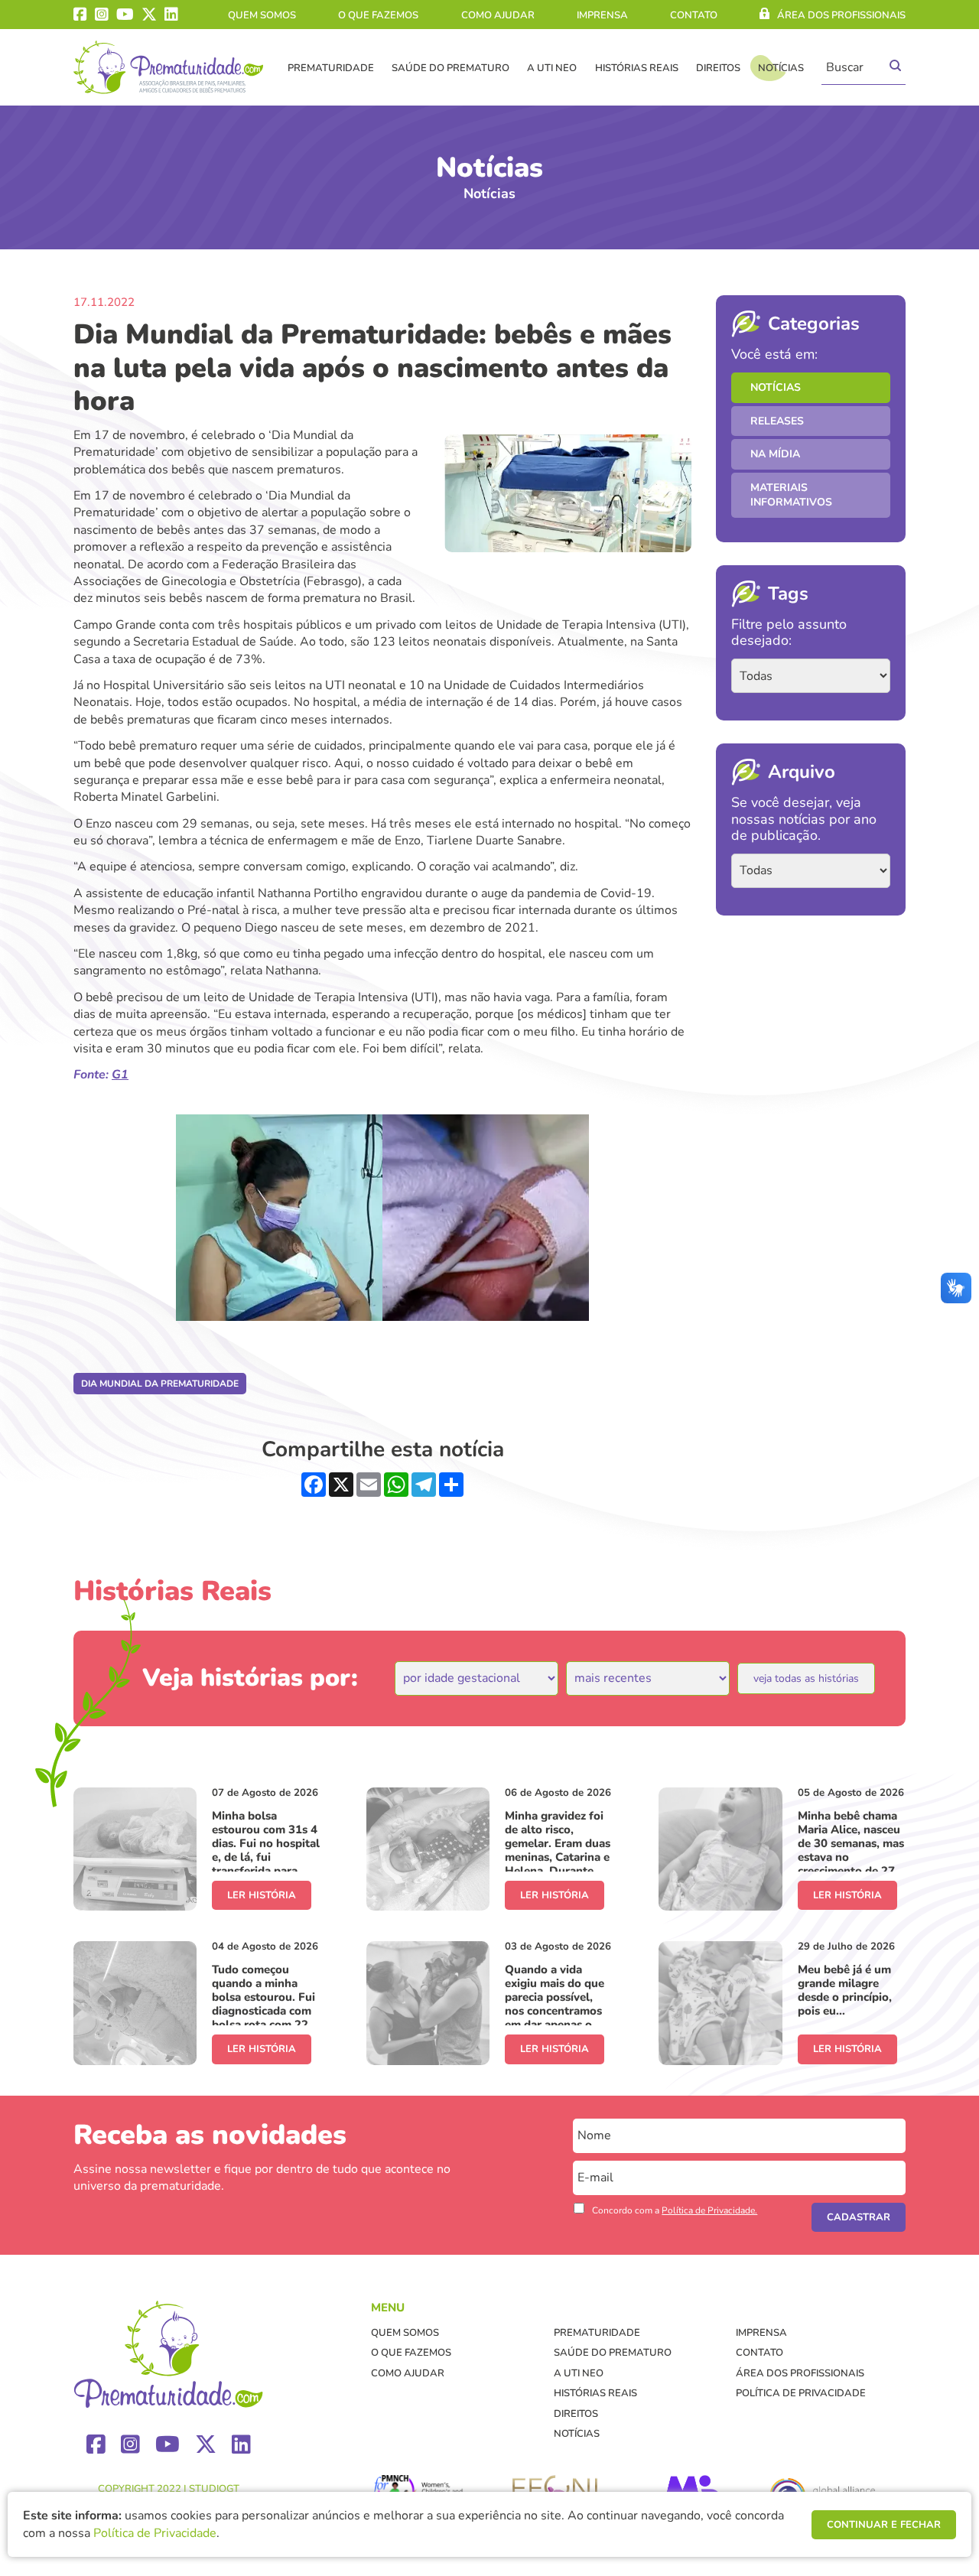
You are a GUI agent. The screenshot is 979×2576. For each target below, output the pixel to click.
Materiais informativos (791, 495)
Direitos (718, 68)
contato (694, 15)
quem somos (262, 15)
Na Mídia (775, 454)
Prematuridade (331, 68)
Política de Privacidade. (709, 2210)
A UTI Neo (552, 68)
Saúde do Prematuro (450, 68)
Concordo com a (675, 2210)
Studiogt (214, 2489)
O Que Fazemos (378, 15)
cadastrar (859, 2217)
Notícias (781, 68)
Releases (777, 421)
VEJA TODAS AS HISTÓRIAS (806, 1678)
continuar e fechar (884, 2525)
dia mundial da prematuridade (160, 1384)
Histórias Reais (637, 68)
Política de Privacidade (801, 2393)
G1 (120, 1075)
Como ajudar (498, 15)
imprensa (602, 15)
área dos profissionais (841, 15)
